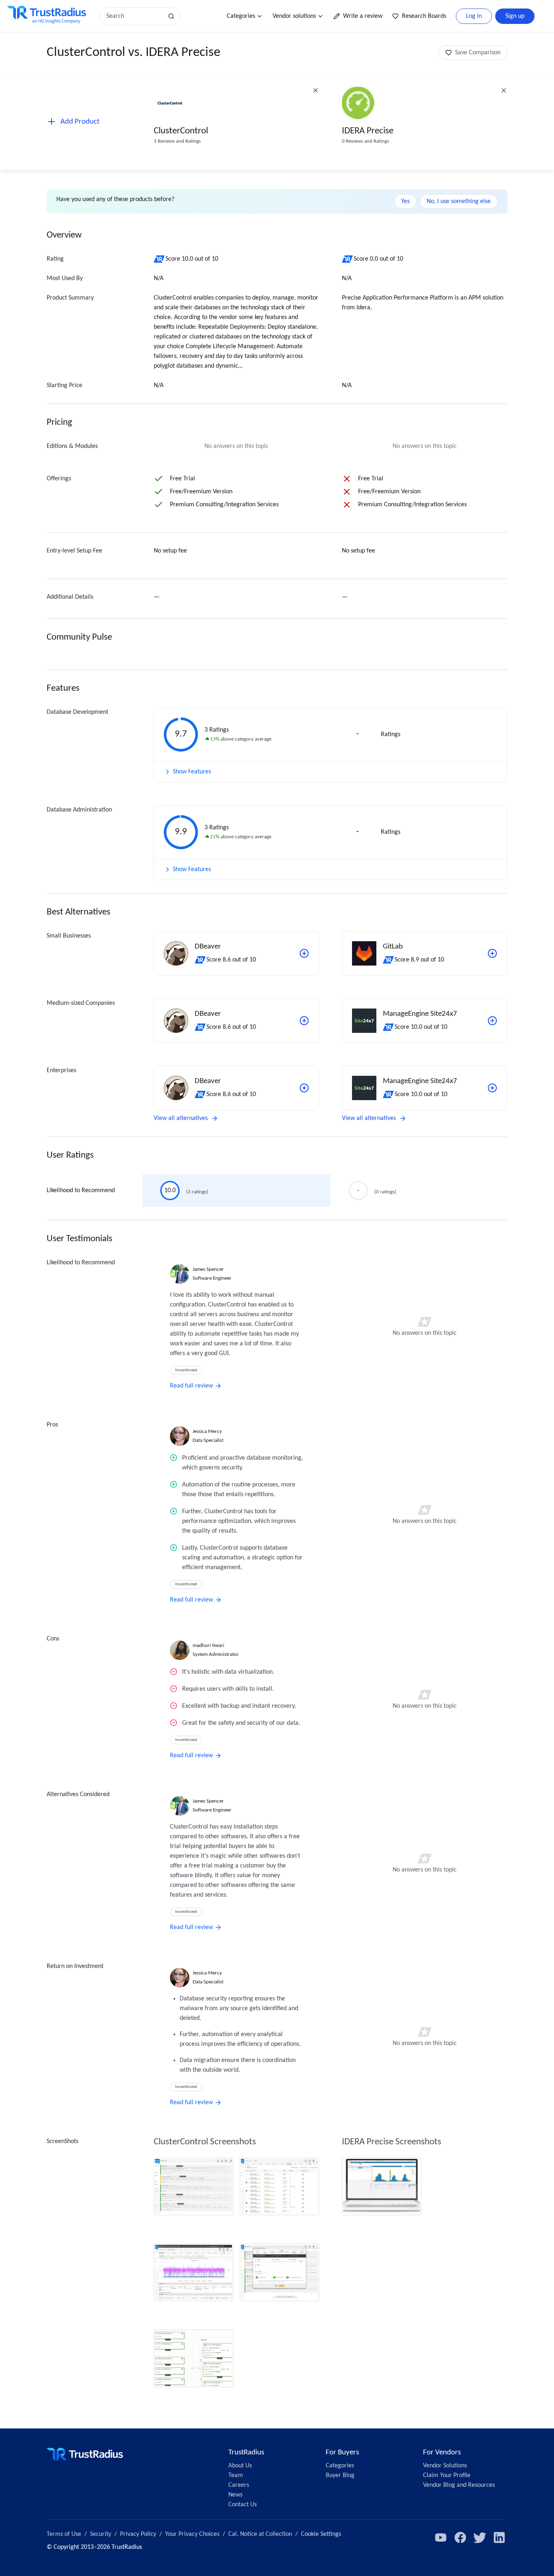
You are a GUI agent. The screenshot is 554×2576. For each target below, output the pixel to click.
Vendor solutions (294, 16)
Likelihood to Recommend (81, 1191)
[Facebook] (460, 2537)
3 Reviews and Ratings (177, 141)
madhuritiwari (208, 1646)
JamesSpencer (208, 1269)
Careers (239, 2485)
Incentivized (186, 1370)
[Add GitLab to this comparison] (492, 953)
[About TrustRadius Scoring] (160, 259)
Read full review (191, 1386)
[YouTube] (441, 2537)
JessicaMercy (207, 1431)
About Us (240, 2466)
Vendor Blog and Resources (459, 2485)
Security (101, 2534)
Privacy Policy (138, 2534)
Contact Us (243, 2505)
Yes (405, 201)
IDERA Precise (368, 131)
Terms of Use (64, 2534)
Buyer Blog (340, 2475)
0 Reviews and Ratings (365, 141)
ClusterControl (181, 131)
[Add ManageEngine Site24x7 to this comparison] (492, 1021)
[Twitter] (480, 2537)
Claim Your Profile (447, 2475)
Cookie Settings (321, 2534)
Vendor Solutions (445, 2466)
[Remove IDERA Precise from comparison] (504, 90)
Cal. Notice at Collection (260, 2534)
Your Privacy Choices (192, 2534)
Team (236, 2475)
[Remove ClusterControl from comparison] (316, 90)
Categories (241, 16)
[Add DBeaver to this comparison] (304, 953)
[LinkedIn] (499, 2537)
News (235, 2495)
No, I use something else (459, 201)
